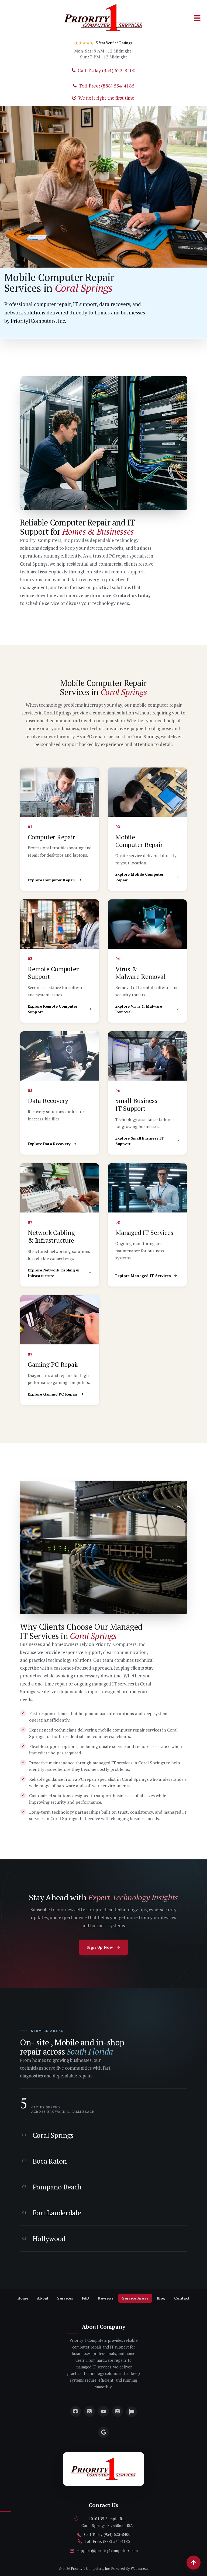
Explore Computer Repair (51, 880)
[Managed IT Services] (147, 1188)
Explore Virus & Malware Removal (139, 1009)
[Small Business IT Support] (147, 1056)
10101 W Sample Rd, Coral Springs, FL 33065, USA (107, 2522)
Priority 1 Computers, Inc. (91, 2568)
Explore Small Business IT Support (140, 1141)
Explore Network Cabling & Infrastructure (54, 1273)
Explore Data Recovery (49, 1144)
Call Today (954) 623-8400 (107, 2534)
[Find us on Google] (103, 2432)
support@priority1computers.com (107, 2551)
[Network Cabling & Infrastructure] (60, 1188)
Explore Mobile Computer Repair (139, 877)
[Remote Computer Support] (60, 924)
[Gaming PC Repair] (60, 1320)
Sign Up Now (100, 1947)
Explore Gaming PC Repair (53, 1394)
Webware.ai (140, 2568)
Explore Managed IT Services (143, 1276)
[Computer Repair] (60, 792)
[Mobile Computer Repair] (147, 792)
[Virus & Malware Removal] (147, 924)
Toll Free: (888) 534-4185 (107, 2541)
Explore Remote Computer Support (53, 1009)
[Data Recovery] (60, 1056)
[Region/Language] (132, 2412)
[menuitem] (23, 2298)
